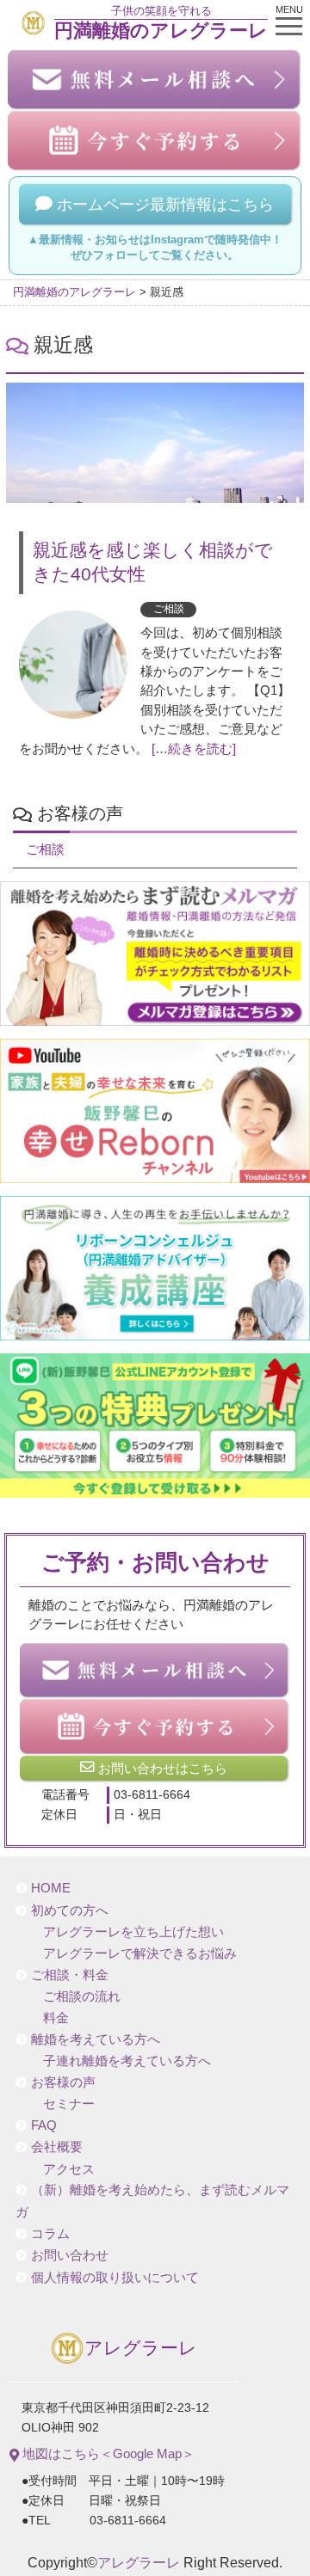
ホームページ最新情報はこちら (163, 205)
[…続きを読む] (194, 749)
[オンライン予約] (155, 1726)
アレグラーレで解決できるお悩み (140, 1953)
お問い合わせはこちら (161, 1768)
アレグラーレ (141, 2348)
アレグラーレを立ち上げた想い (133, 1932)
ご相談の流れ (82, 1996)
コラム (50, 2234)
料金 (56, 2018)
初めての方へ (70, 1911)
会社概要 (57, 2147)
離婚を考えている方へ (96, 2039)
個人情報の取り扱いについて (115, 2278)
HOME (51, 1888)
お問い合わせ (70, 2255)
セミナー (69, 2104)
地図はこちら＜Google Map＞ (107, 2453)
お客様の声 (63, 2082)
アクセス (69, 2169)
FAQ (44, 2125)
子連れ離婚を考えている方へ (127, 2061)
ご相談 (169, 609)
